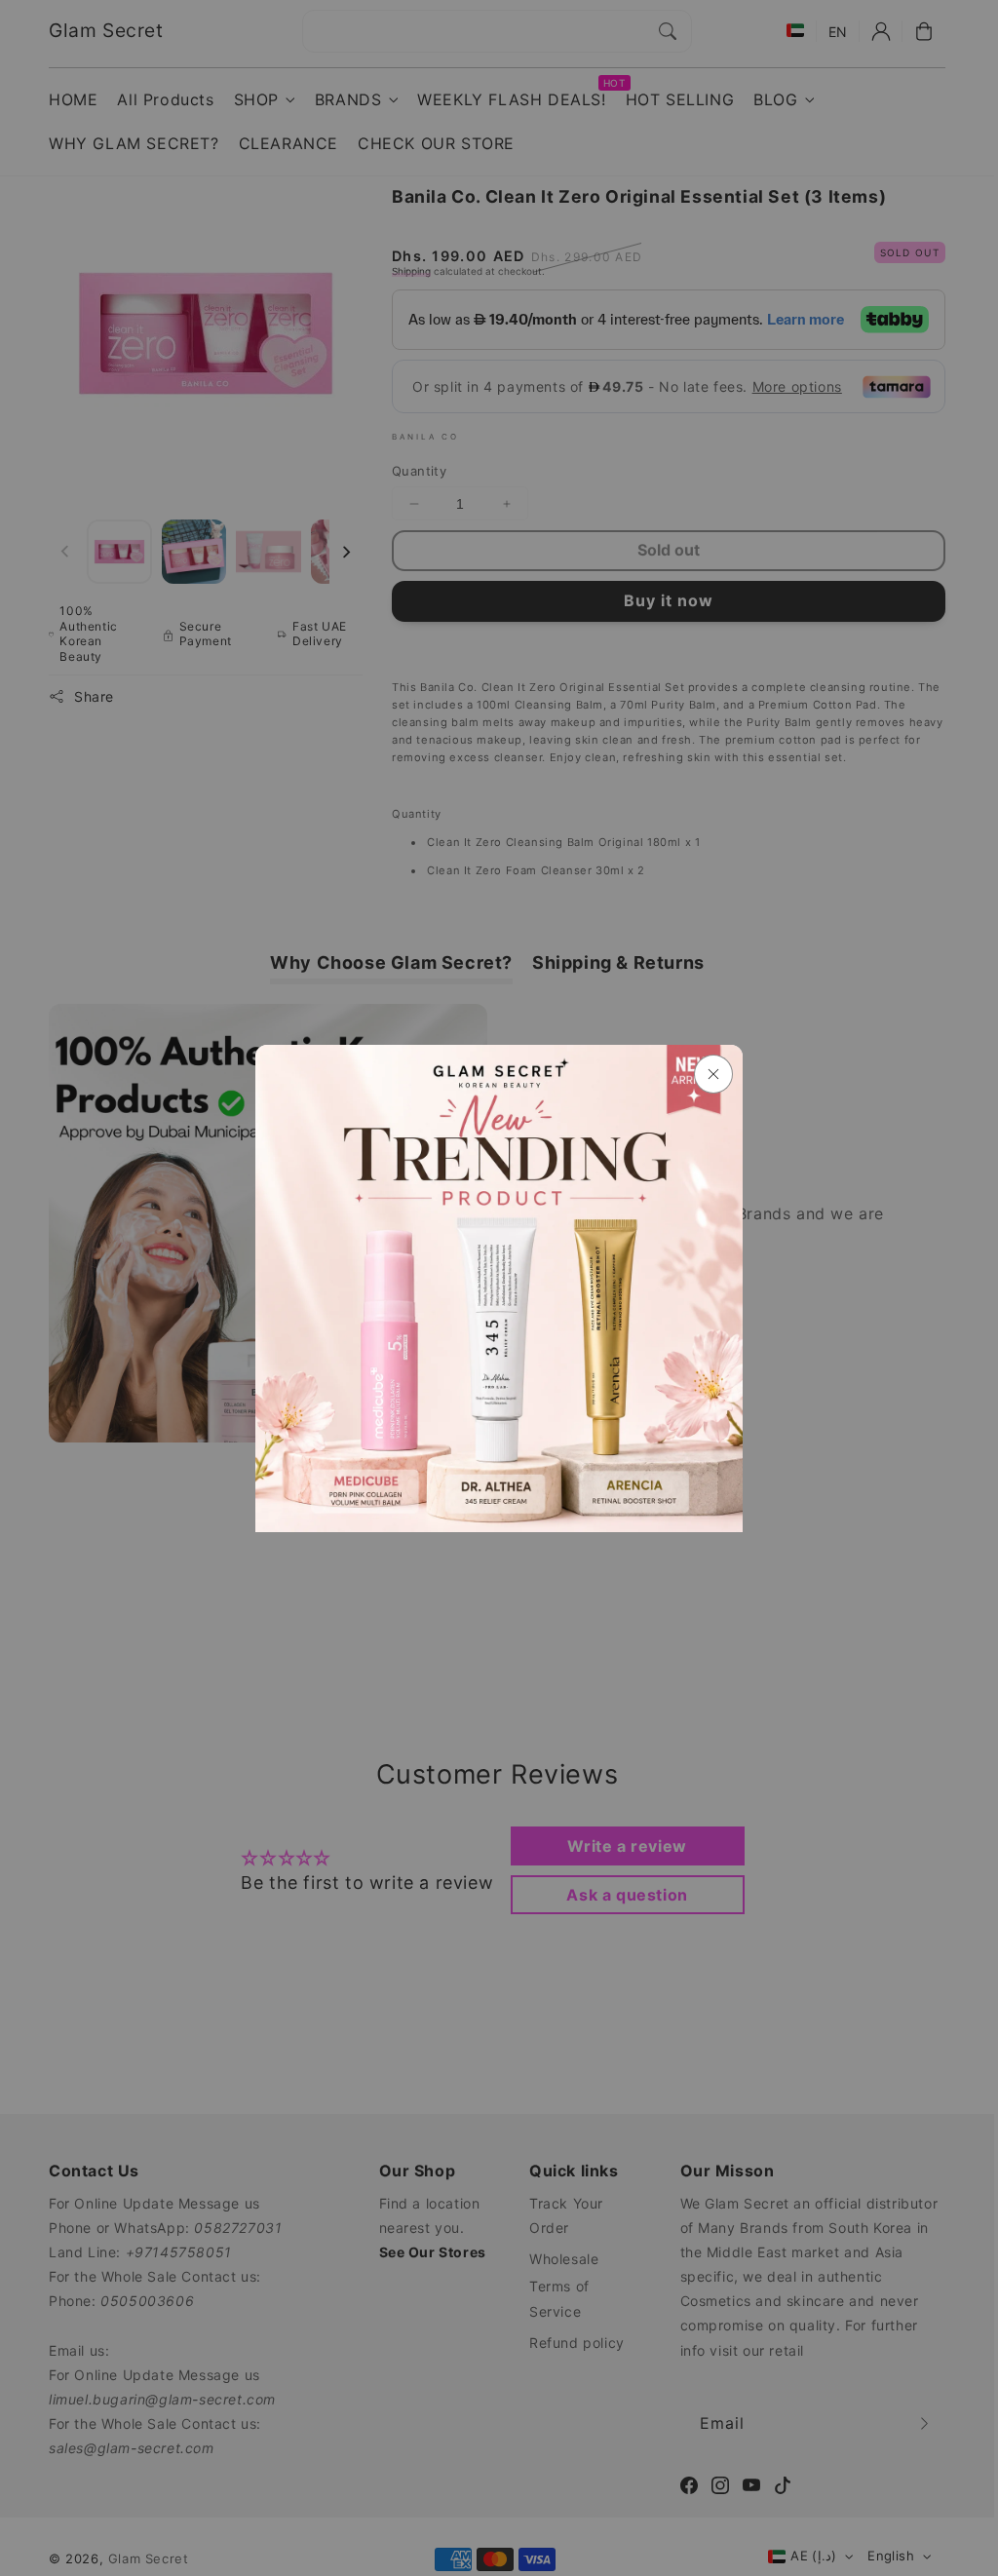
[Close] (713, 1074)
